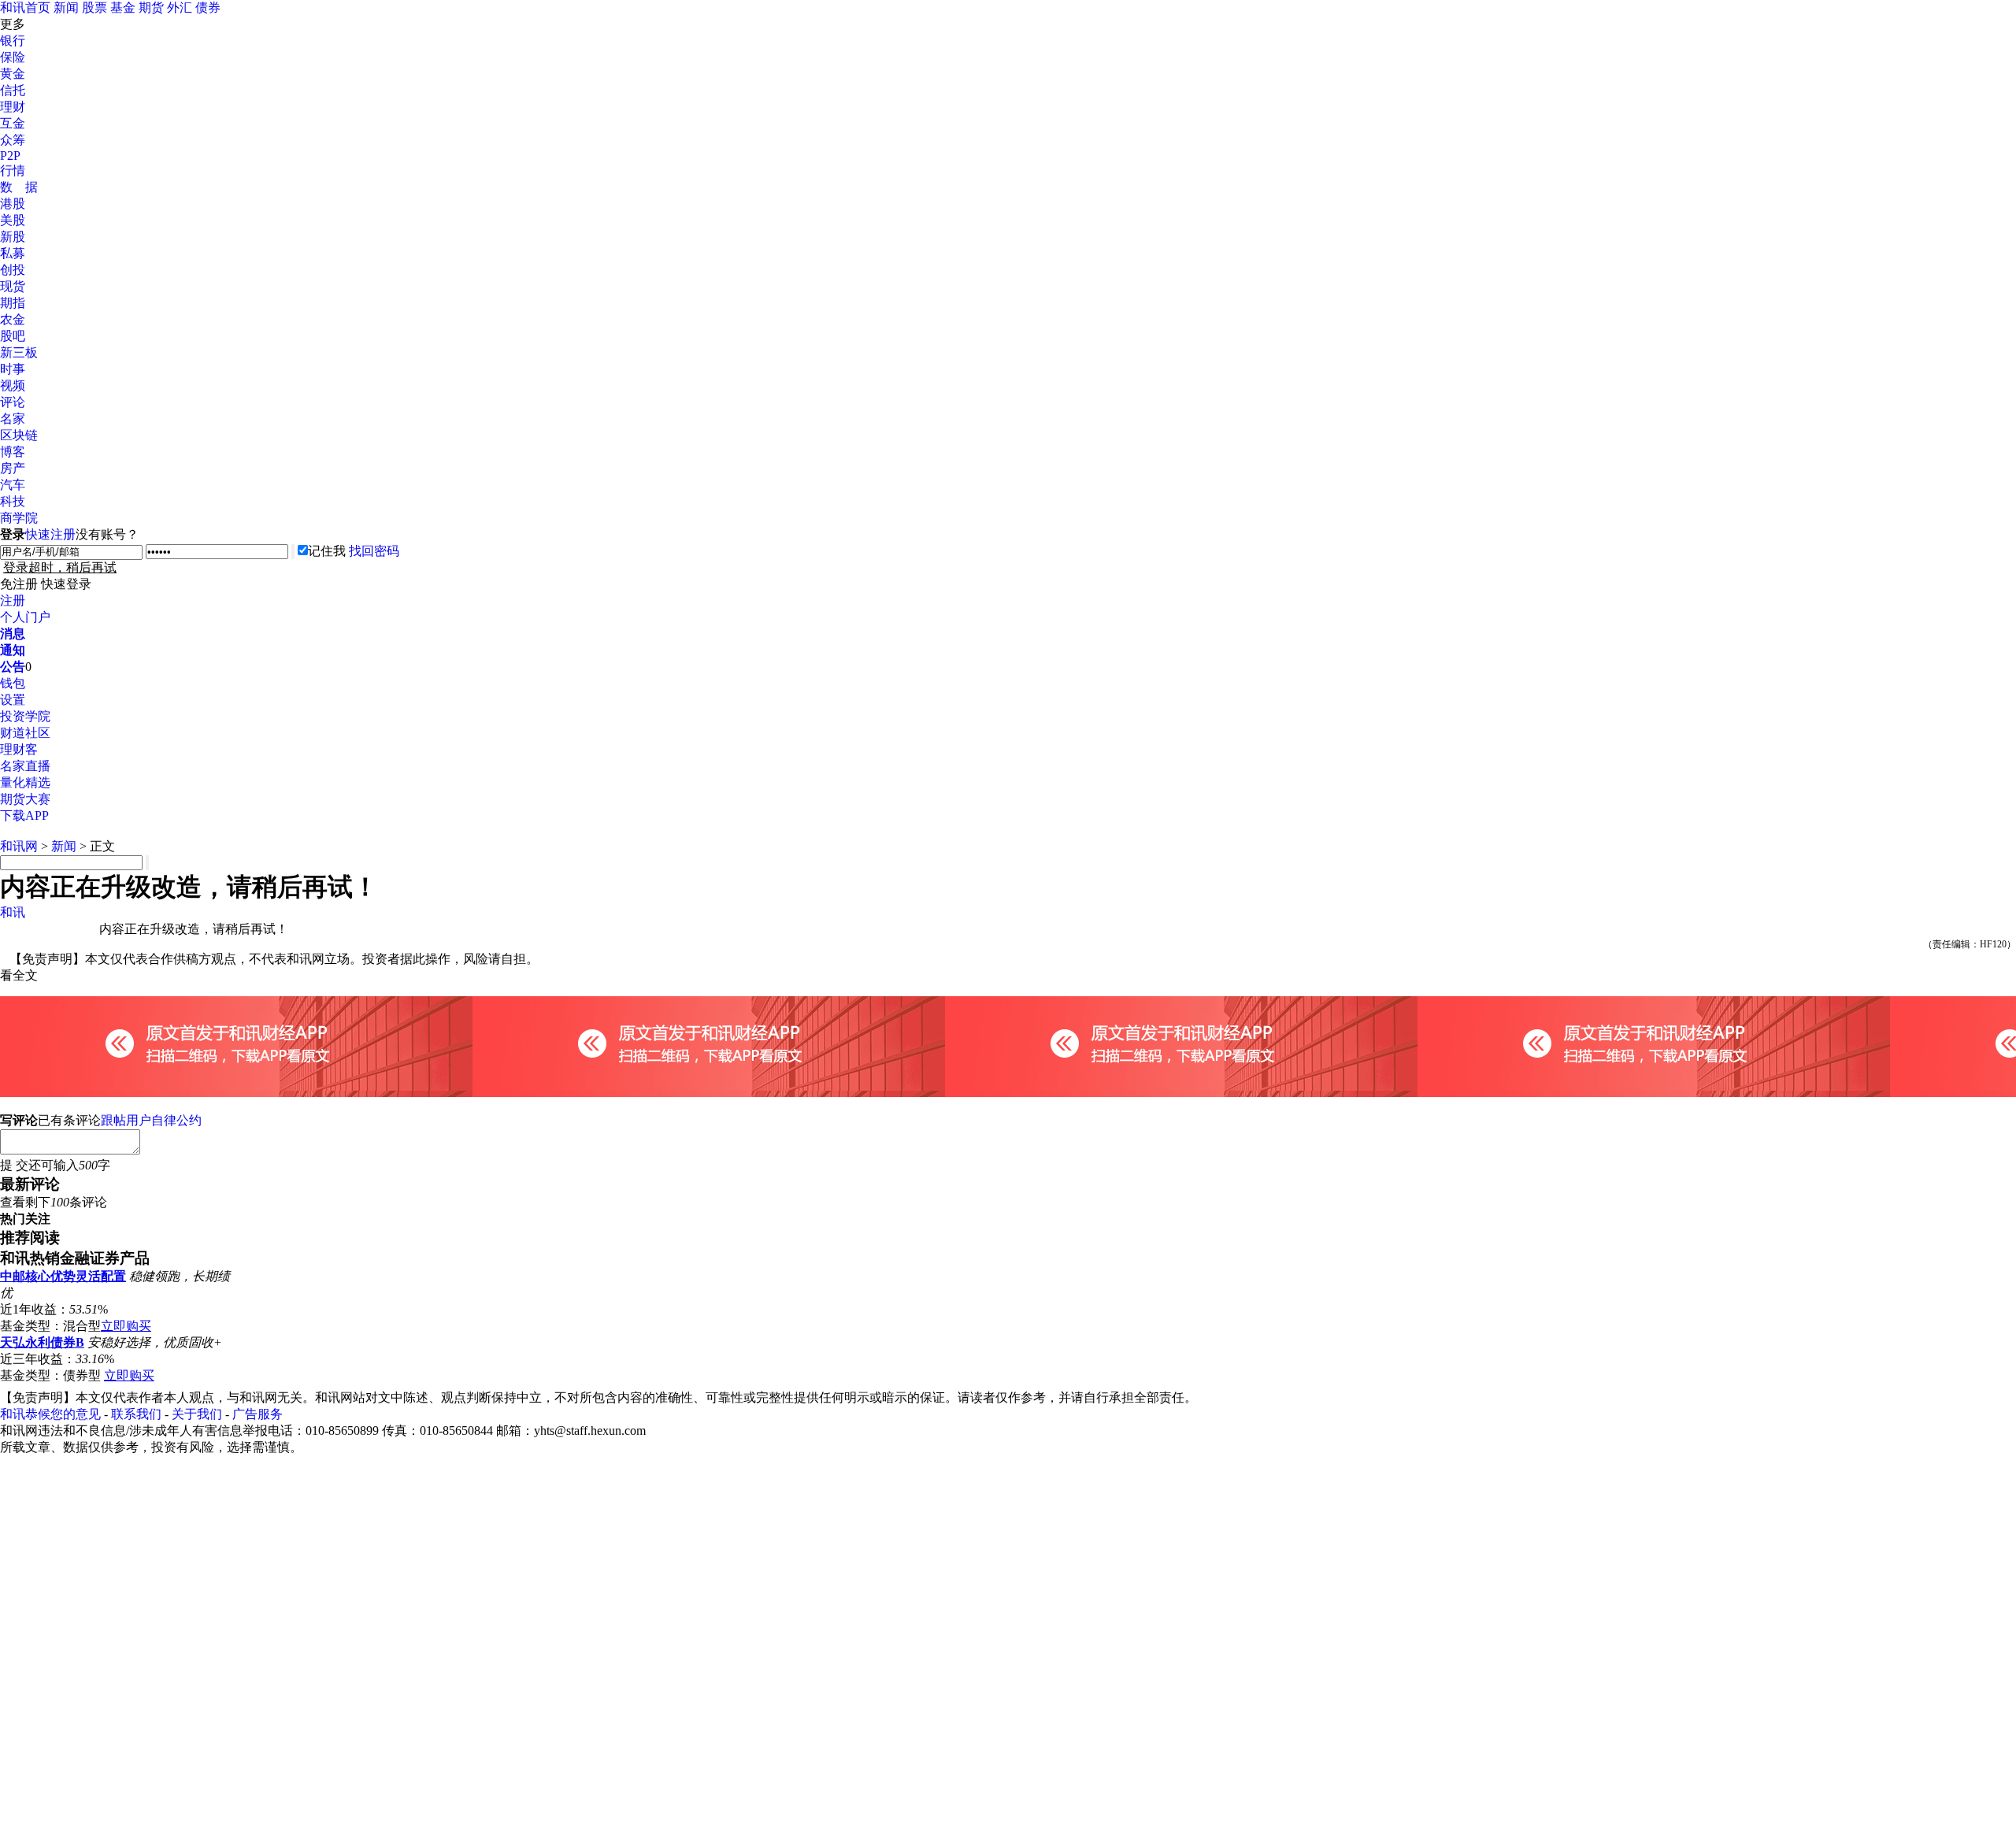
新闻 (66, 7)
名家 (13, 419)
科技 (13, 501)
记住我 (327, 551)
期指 (13, 303)
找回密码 (374, 551)
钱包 (13, 683)
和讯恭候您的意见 (50, 1414)
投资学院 (25, 716)
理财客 (19, 749)
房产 (13, 468)
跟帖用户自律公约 (151, 1120)
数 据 (19, 187)
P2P (10, 156)
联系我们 (136, 1414)
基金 (123, 7)
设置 (13, 700)
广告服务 (258, 1414)
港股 (13, 204)
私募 (13, 253)
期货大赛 (25, 799)
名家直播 (25, 766)
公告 (13, 667)
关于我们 (197, 1414)
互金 (13, 123)
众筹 (13, 140)
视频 (13, 385)
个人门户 (25, 617)
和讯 (13, 912)
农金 (13, 319)
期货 (151, 7)
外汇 (180, 7)
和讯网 (19, 846)
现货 (13, 286)
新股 (13, 237)
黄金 (13, 74)
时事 (13, 369)
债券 (208, 7)
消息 (13, 634)
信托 (13, 90)
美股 (13, 220)
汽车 (13, 485)
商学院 (19, 518)
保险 (13, 57)
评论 (13, 402)
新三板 (19, 352)
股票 (94, 7)
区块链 (19, 435)
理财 (13, 107)
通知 (13, 650)
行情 (13, 170)
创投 (13, 270)
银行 (13, 41)
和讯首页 (25, 7)
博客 (13, 452)
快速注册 (50, 534)
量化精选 (25, 782)
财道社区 (25, 733)
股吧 (13, 336)
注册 (13, 600)
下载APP (24, 815)
